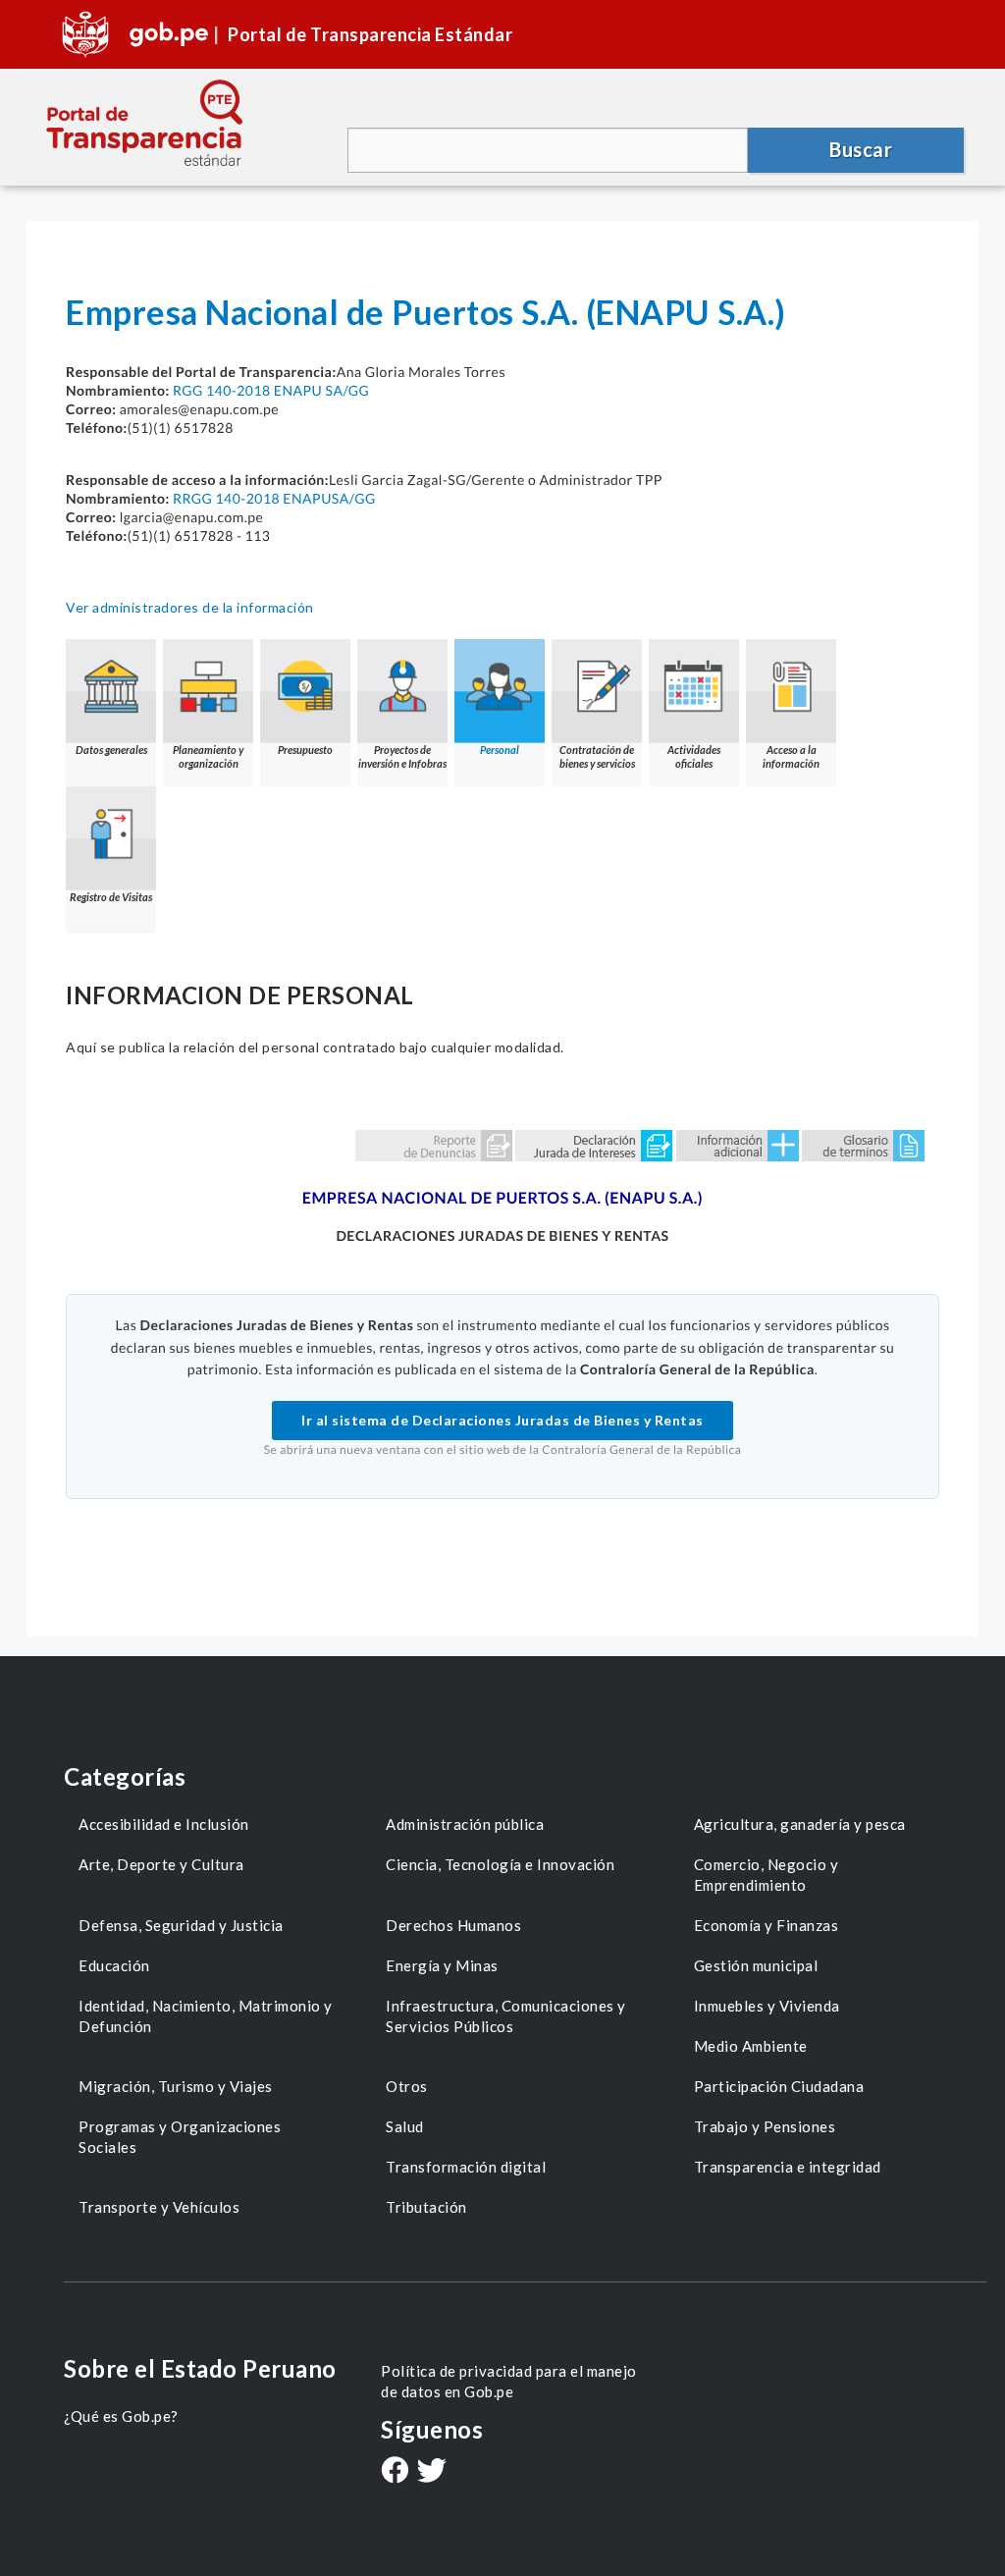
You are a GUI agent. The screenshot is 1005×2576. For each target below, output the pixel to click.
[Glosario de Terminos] (863, 1144)
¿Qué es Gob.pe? (121, 2416)
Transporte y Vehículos (159, 2207)
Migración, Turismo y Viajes (176, 2086)
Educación (114, 1965)
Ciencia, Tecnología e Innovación (500, 1864)
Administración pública (465, 1824)
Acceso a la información (791, 756)
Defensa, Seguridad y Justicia (181, 1925)
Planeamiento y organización (208, 756)
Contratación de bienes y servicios (597, 756)
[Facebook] (395, 2472)
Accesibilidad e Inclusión (164, 1824)
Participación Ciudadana (779, 2086)
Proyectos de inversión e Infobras (402, 756)
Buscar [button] (861, 149)
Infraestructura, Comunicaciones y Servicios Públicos (506, 2016)
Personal (500, 750)
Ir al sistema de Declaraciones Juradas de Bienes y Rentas (502, 1420)
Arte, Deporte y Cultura (161, 1864)
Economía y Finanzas (767, 1925)
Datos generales (111, 750)
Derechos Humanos (453, 1925)
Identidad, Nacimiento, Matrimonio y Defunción (206, 2016)
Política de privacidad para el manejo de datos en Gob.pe (509, 2381)
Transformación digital (466, 2167)
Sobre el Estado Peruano (200, 2368)
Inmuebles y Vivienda (767, 2006)
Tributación (426, 2207)
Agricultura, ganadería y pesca (800, 1824)
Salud (405, 2126)
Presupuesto (305, 750)
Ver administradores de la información (190, 607)
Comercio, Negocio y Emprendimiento (767, 1875)
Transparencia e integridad (788, 2167)
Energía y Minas (442, 1965)
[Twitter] (432, 2472)
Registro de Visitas (111, 897)
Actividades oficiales (694, 756)
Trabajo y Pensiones (765, 2126)
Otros (407, 2086)
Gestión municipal (756, 1965)
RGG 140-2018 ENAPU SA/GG (271, 390)
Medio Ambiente (751, 2046)
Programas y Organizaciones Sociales (180, 2137)
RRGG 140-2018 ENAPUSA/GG (274, 498)
